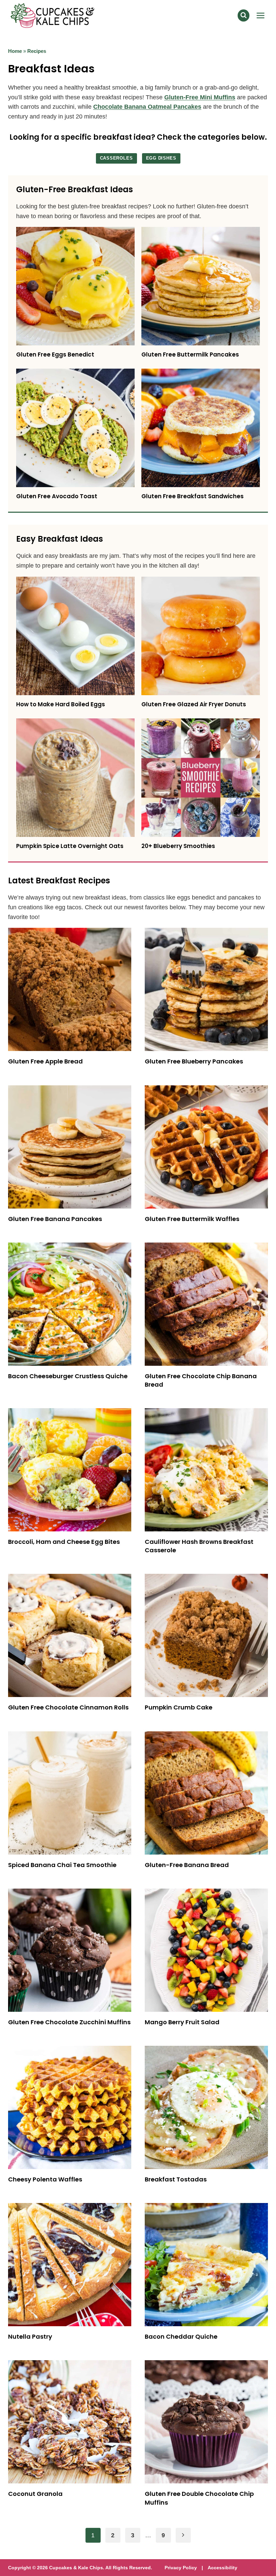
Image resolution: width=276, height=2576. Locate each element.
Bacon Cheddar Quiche (181, 2336)
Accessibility (222, 2568)
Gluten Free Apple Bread (45, 1061)
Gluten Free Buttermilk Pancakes (190, 354)
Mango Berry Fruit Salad (182, 2022)
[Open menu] (260, 15)
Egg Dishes (161, 158)
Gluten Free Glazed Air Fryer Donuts (194, 704)
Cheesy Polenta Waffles (45, 2179)
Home (15, 51)
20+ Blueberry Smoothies (178, 846)
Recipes (37, 51)
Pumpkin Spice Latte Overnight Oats (70, 846)
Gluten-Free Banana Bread (187, 1865)
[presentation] (75, 286)
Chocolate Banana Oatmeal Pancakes (147, 107)
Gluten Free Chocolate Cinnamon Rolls (68, 1707)
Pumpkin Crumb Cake (179, 1707)
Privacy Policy (181, 2568)
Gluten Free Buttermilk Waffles (192, 1219)
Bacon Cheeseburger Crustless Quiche (68, 1376)
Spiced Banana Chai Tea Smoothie (62, 1865)
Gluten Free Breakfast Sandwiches (193, 496)
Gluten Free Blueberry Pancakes (194, 1061)
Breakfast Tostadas (176, 2179)
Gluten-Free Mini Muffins (200, 97)
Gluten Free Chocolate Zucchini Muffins (69, 2022)
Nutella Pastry (30, 2336)
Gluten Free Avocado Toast (57, 496)
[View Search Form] (244, 15)
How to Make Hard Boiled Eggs (61, 704)
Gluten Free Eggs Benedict (55, 354)
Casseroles (116, 158)
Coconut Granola (35, 2494)
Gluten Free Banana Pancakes (55, 1219)
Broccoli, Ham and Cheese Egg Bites (64, 1542)
